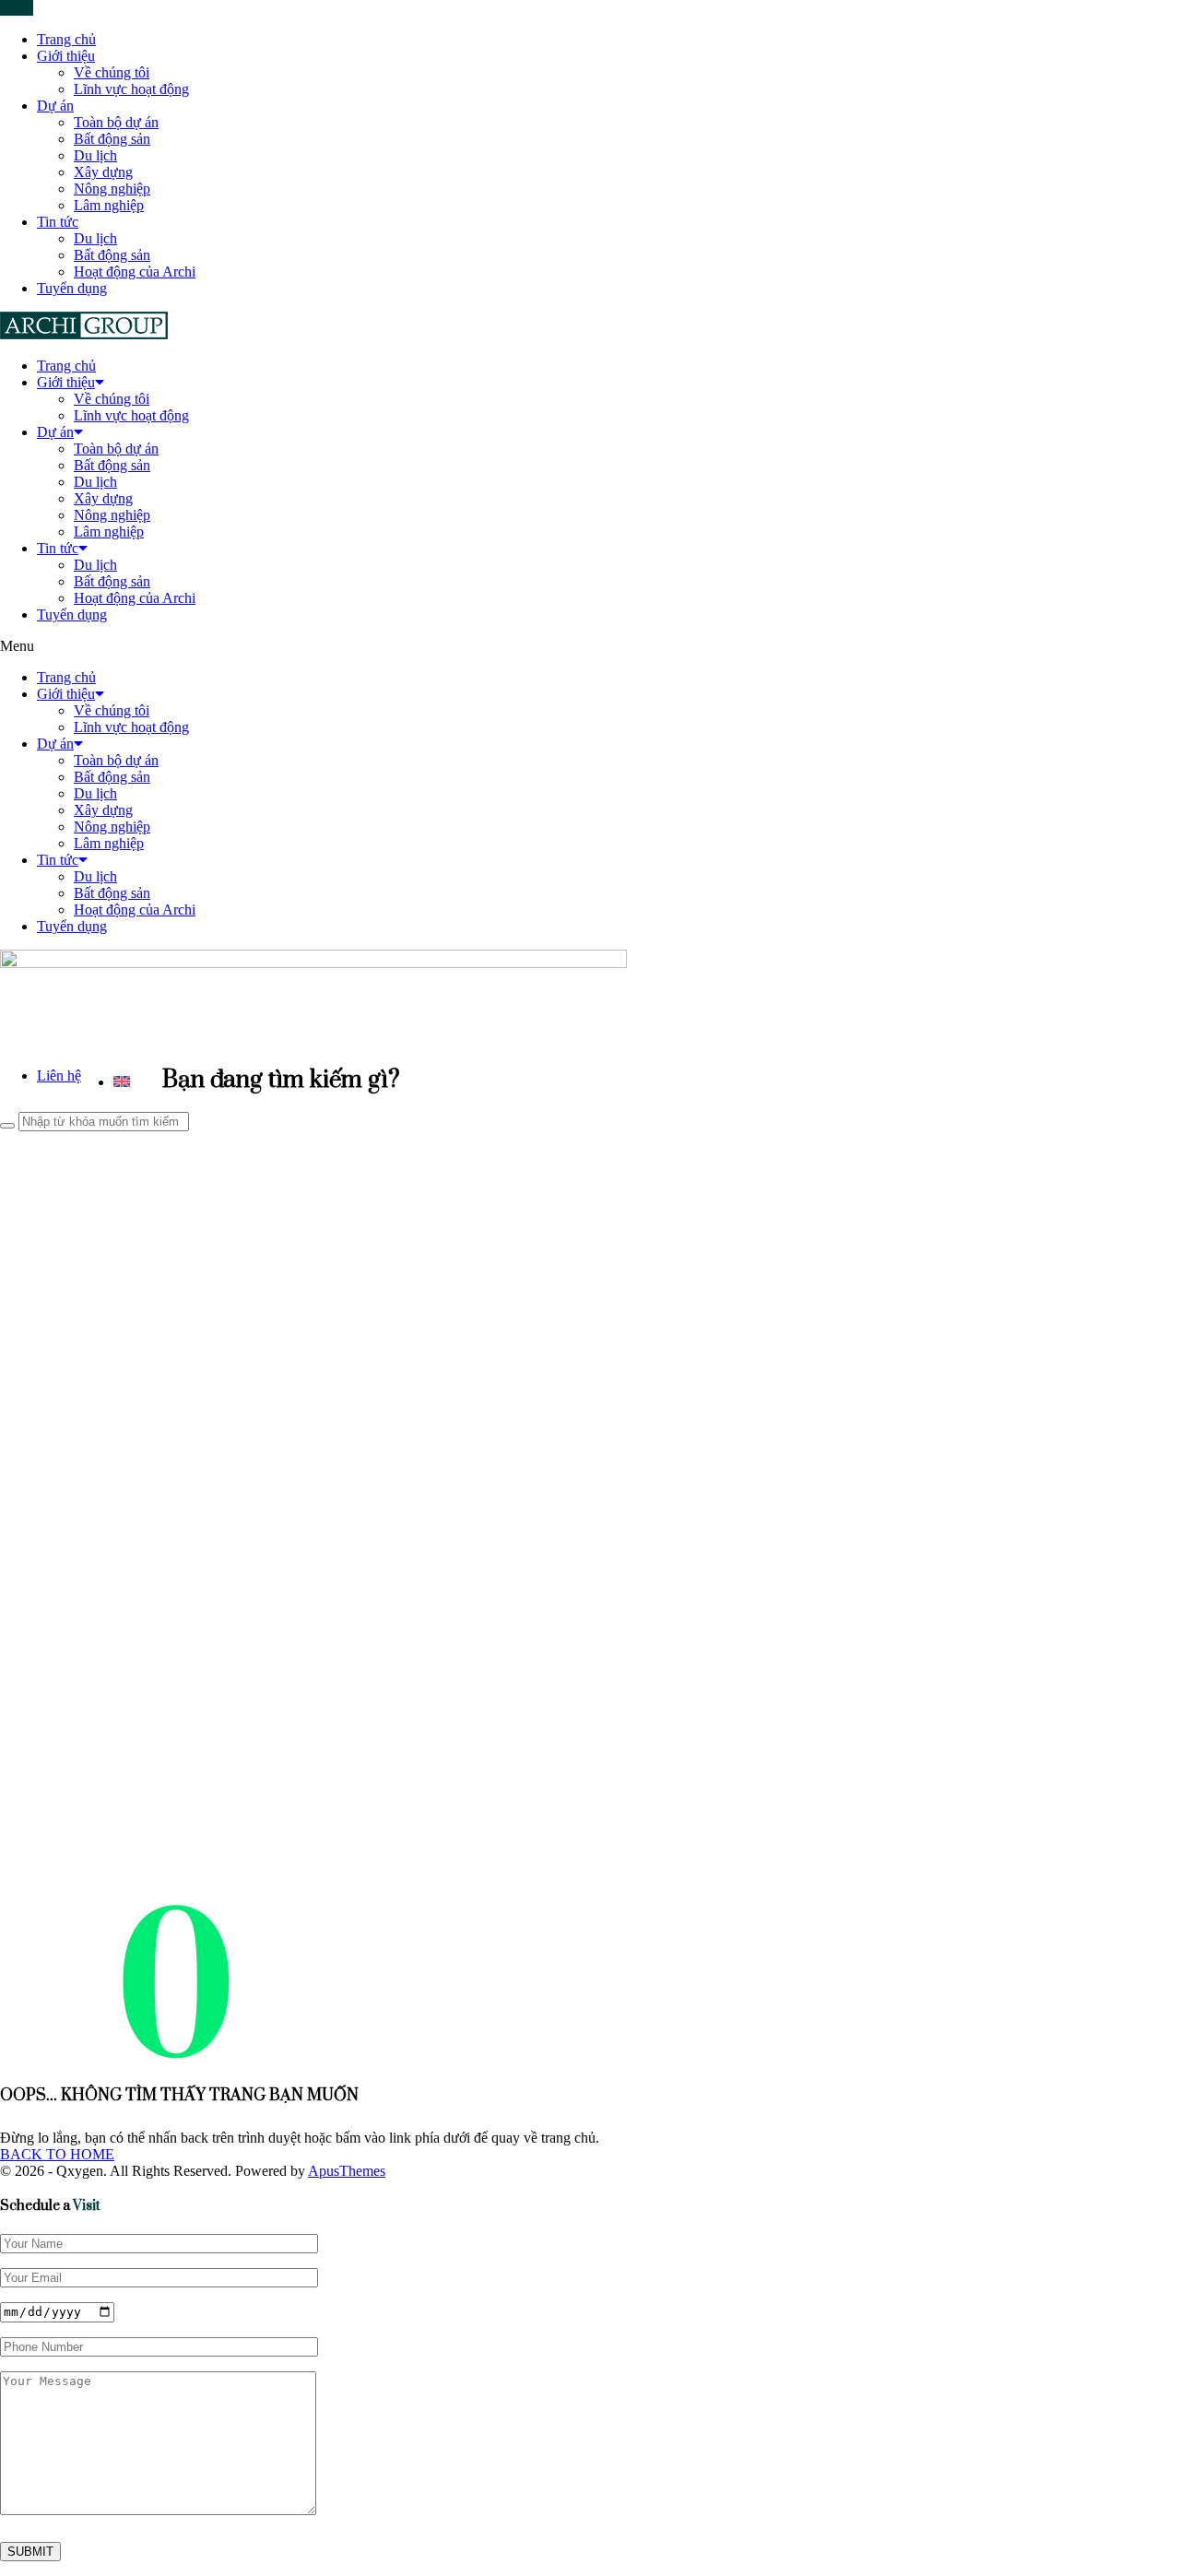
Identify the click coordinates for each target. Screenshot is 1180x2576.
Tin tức (58, 222)
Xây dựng (103, 172)
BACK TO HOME (57, 2154)
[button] (590, 646)
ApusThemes (347, 2171)
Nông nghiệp (112, 189)
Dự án (55, 106)
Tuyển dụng (72, 288)
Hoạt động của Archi (135, 272)
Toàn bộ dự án (116, 122)
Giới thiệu (66, 56)
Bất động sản (112, 139)
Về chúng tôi (112, 72)
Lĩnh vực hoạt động (131, 89)
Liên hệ (59, 1075)
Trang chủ (66, 39)
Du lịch (95, 155)
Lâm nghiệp (109, 205)
